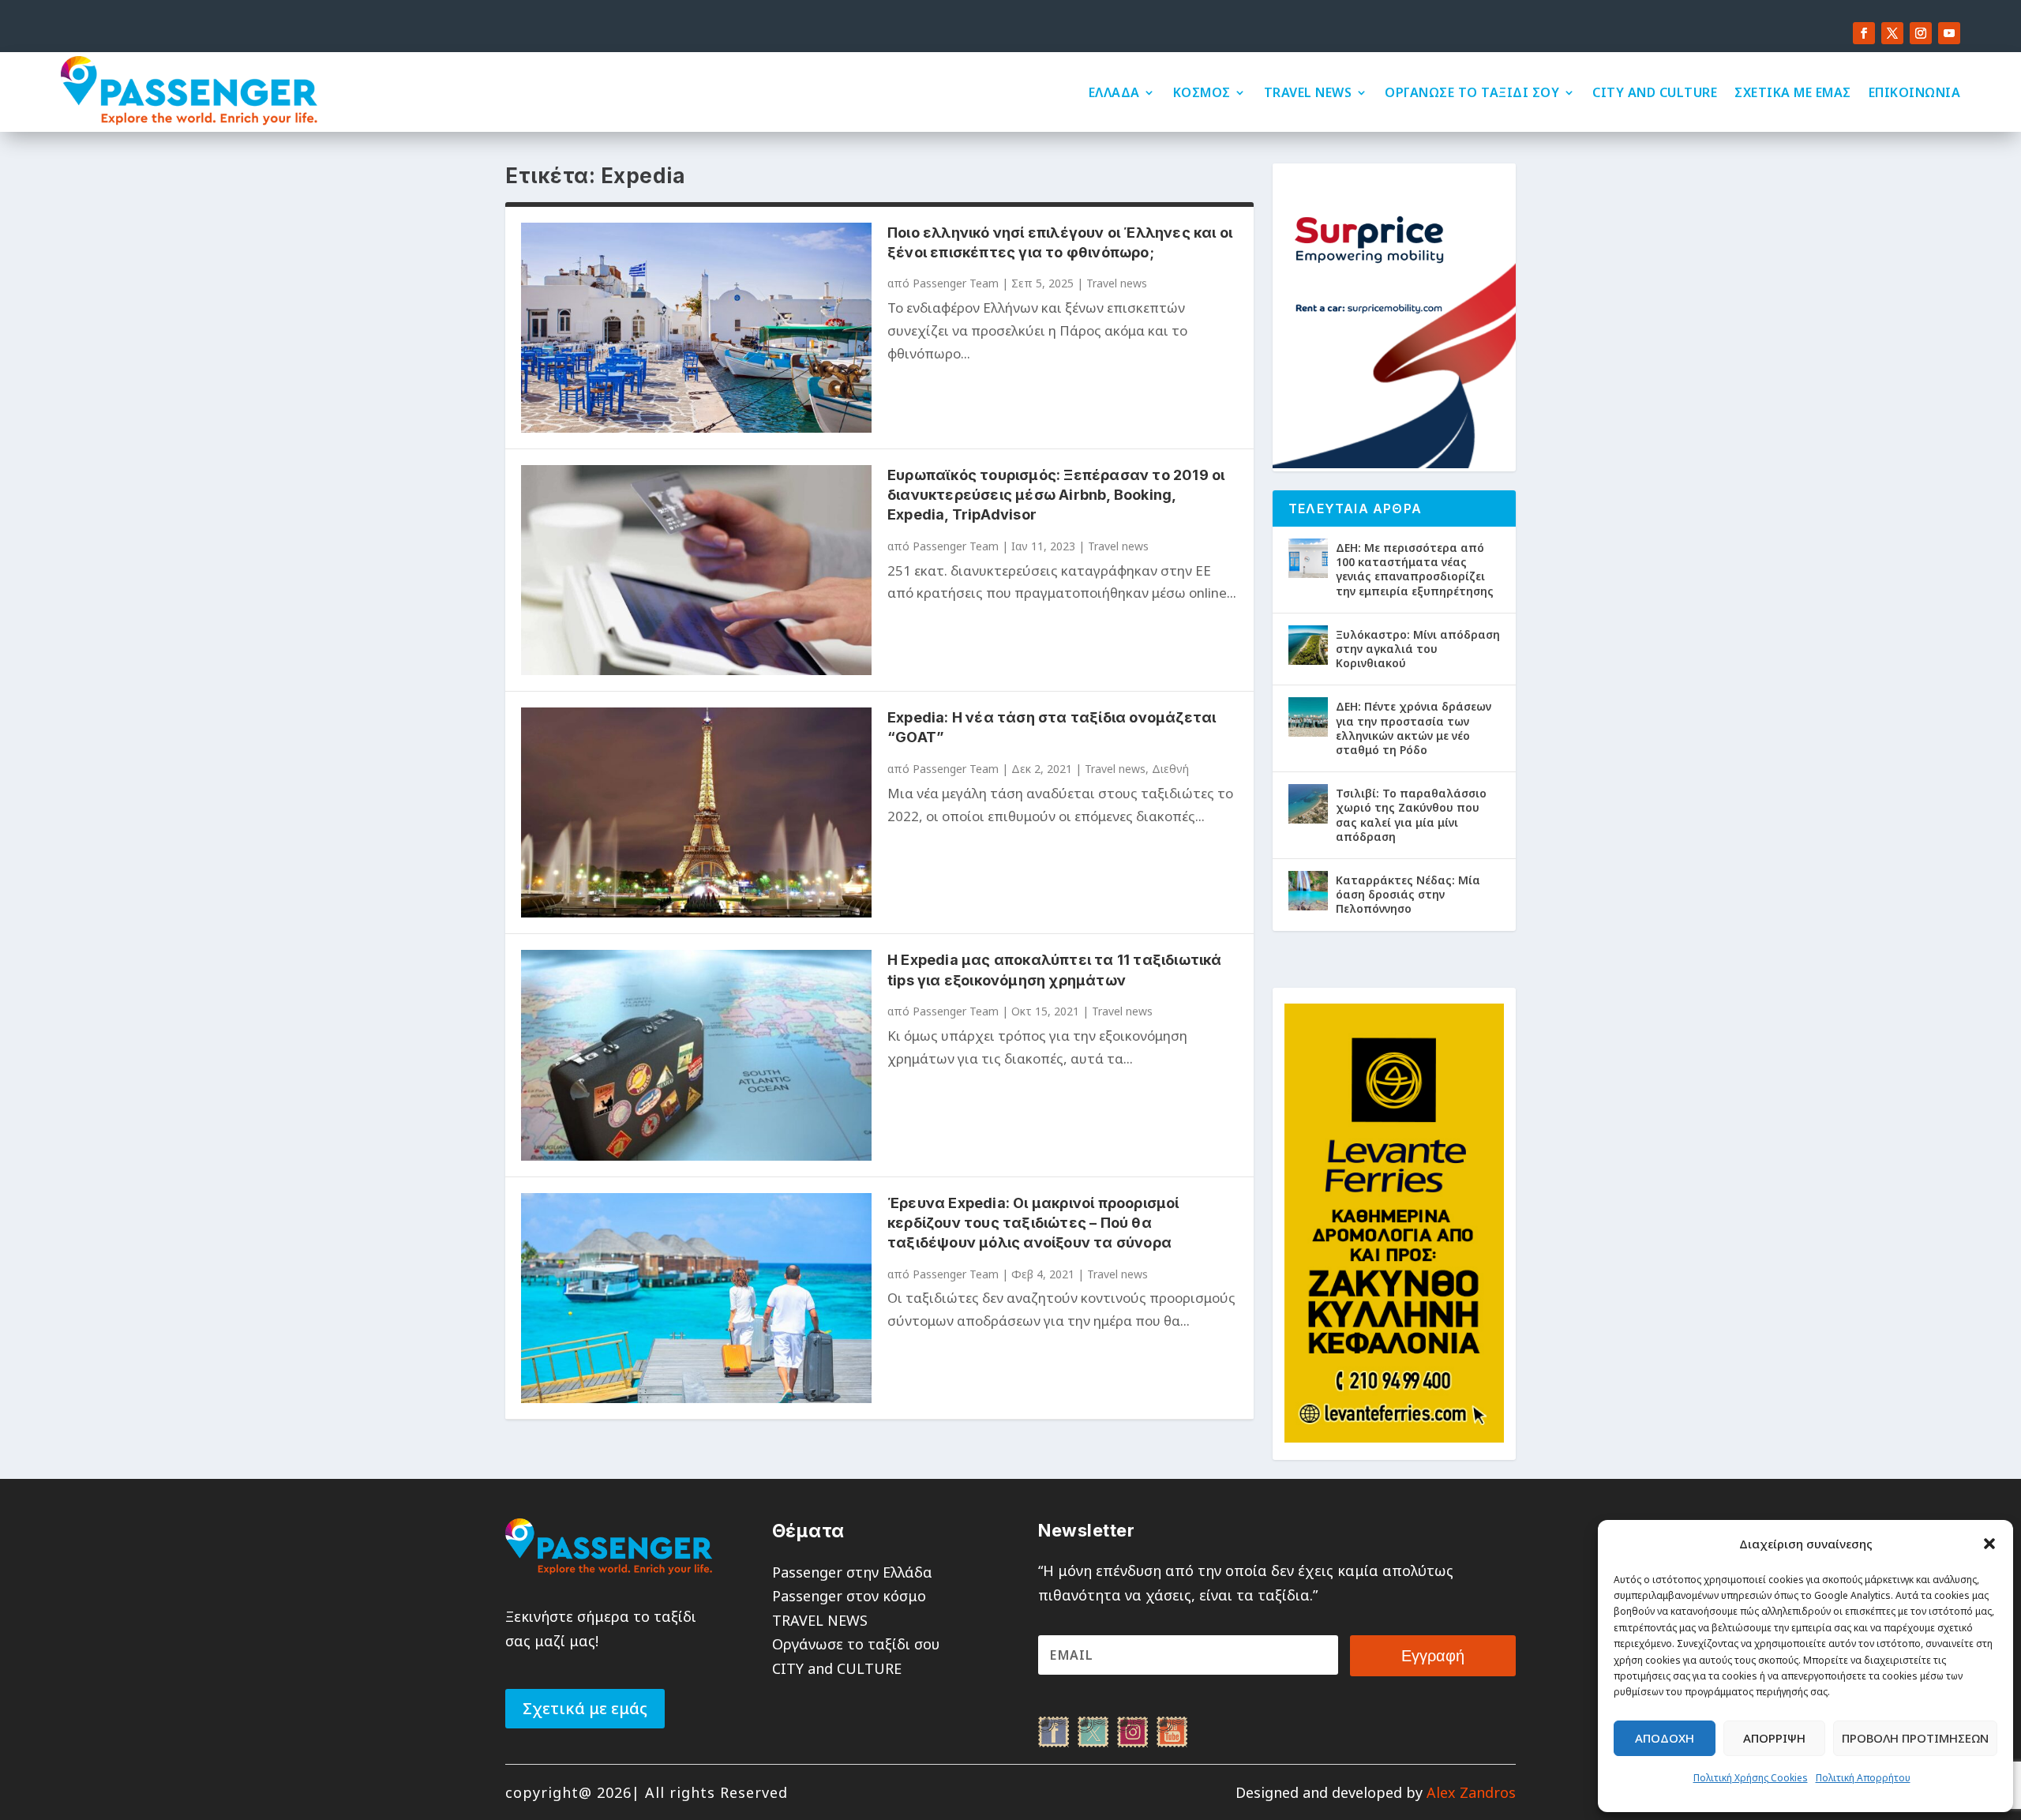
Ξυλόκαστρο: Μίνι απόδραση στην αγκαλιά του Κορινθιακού (1418, 649)
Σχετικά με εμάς (585, 1708)
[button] (1989, 1544)
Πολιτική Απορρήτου (1863, 1778)
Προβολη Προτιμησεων (1915, 1738)
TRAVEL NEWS (1308, 92)
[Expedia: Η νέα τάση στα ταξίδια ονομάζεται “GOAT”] (696, 812)
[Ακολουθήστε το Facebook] (1864, 33)
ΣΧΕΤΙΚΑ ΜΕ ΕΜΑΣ (1793, 92)
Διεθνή (1170, 769)
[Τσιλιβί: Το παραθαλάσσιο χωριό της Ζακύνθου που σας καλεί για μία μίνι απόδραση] (1308, 804)
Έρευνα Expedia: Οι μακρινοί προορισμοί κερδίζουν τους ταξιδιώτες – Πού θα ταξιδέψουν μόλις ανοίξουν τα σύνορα (1033, 1223)
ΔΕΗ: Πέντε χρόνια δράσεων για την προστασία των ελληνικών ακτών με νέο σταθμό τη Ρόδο (1414, 728)
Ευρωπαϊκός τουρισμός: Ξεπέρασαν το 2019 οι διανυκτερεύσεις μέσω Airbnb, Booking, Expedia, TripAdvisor (1056, 495)
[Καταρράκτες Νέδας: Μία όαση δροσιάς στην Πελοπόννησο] (1308, 891)
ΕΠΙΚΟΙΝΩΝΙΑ (1915, 92)
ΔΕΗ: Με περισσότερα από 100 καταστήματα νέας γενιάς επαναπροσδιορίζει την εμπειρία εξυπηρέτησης (1415, 569)
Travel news (1117, 283)
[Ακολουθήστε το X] (1892, 33)
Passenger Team (956, 283)
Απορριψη (1774, 1738)
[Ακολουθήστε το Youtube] (1949, 33)
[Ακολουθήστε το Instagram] (1921, 33)
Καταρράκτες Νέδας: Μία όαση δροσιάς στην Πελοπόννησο (1408, 894)
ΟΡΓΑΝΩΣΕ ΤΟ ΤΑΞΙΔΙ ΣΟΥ (1472, 92)
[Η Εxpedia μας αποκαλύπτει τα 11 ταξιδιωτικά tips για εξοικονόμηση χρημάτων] (696, 1055)
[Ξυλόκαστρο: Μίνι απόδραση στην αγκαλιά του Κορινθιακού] (1308, 645)
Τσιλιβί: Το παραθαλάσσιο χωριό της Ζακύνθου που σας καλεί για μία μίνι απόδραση (1411, 815)
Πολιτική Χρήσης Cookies (1751, 1778)
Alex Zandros (1471, 1792)
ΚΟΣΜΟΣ (1202, 92)
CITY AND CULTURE (1655, 92)
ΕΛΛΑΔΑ (1114, 92)
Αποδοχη (1665, 1738)
